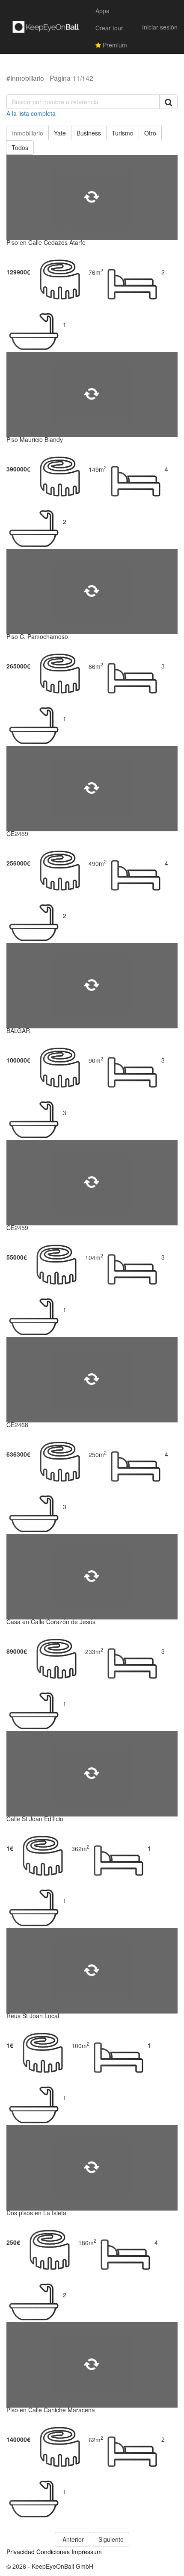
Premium (114, 45)
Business (89, 133)
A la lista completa (31, 113)
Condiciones (53, 2552)
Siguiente (111, 2539)
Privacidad (21, 2552)
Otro (150, 133)
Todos (20, 147)
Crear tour (109, 28)
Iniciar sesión (160, 27)
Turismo (123, 133)
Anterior (73, 2539)
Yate (60, 133)
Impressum (87, 2552)
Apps (102, 11)
